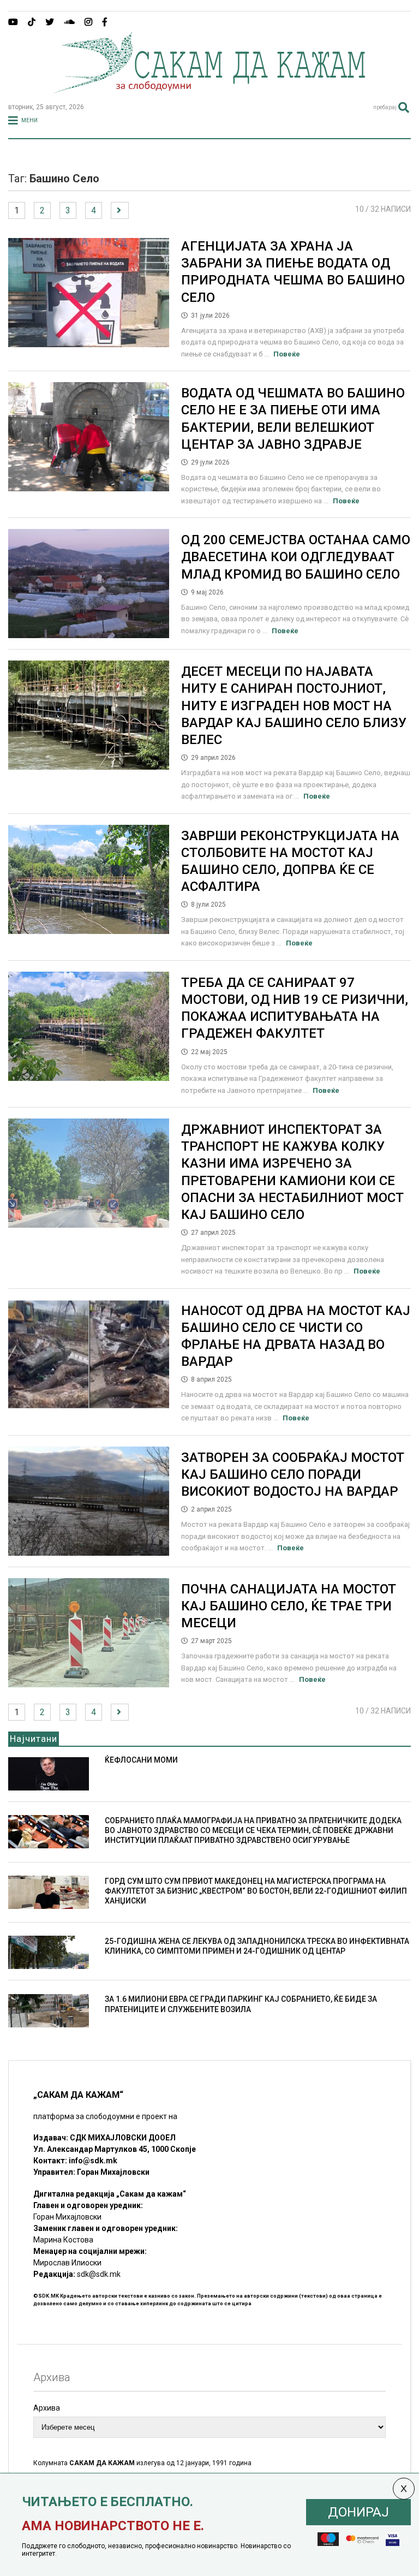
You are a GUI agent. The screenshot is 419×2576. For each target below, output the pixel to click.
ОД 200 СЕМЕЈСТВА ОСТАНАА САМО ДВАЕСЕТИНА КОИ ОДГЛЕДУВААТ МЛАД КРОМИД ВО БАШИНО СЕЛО (296, 557)
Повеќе (287, 354)
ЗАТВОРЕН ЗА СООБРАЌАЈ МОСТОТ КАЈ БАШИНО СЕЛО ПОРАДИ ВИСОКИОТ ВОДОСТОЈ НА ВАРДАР (293, 1474)
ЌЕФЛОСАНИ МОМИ (141, 1760)
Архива (47, 2408)
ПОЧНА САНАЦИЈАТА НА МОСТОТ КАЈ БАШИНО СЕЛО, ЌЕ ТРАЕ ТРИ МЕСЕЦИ (289, 1606)
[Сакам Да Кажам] (209, 90)
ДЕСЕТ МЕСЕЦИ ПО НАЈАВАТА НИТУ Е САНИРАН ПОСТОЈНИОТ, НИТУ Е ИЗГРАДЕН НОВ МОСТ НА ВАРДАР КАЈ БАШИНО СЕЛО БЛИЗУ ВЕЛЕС (294, 706)
